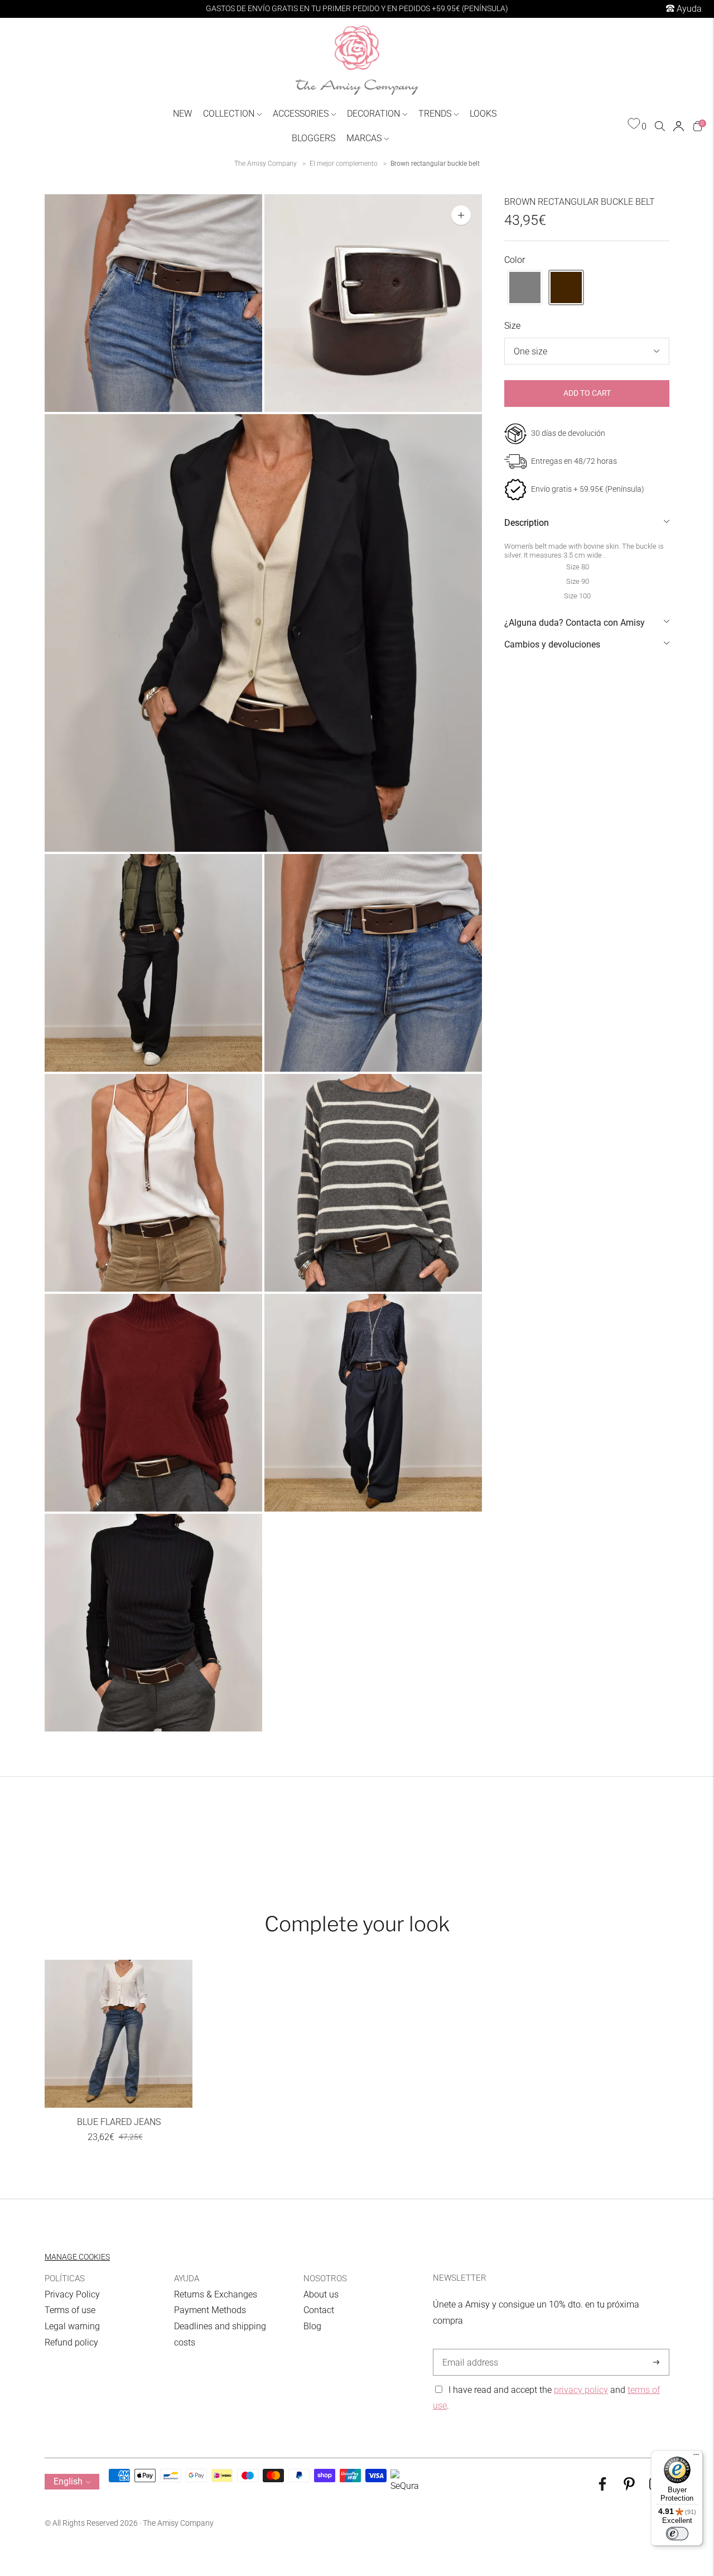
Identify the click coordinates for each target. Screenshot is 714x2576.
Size (512, 326)
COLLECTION (229, 114)
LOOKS (483, 114)
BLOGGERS (313, 138)
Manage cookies (77, 2257)
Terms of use (70, 2310)
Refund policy (71, 2342)
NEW (182, 114)
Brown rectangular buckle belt (435, 164)
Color (515, 260)
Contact (319, 2310)
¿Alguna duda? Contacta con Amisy (575, 623)
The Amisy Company (266, 164)
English (68, 2481)
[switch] (677, 2534)
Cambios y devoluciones (552, 644)
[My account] (679, 126)
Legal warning (72, 2326)
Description (527, 523)
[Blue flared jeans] (119, 2034)
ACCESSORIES (301, 114)
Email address (468, 2349)
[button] (525, 287)
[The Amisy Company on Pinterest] (629, 2488)
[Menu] (696, 2457)
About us (321, 2294)
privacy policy (581, 2390)
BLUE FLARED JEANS (119, 2122)
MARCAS (364, 138)
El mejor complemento (344, 164)
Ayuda (688, 9)
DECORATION (373, 114)
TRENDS (435, 114)
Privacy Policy (72, 2294)
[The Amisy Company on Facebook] (602, 2488)
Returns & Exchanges (216, 2294)
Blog (312, 2326)
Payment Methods (210, 2310)
